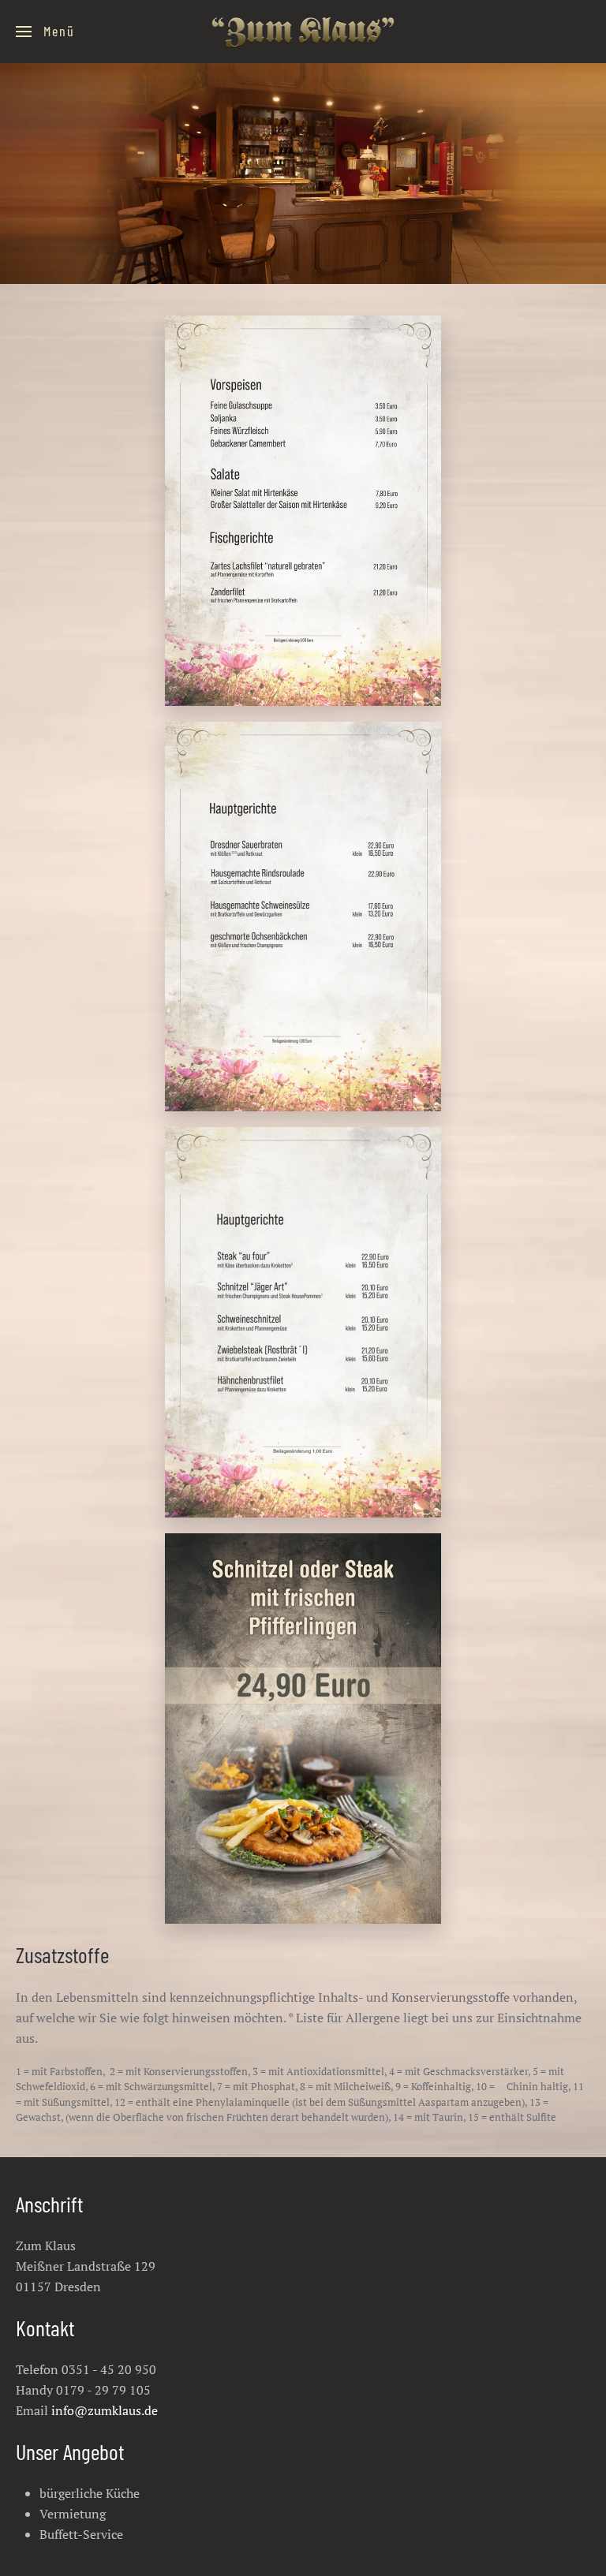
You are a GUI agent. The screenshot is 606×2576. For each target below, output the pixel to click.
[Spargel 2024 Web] (303, 1729)
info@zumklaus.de (105, 2410)
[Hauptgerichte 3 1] (303, 1322)
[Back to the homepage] (303, 32)
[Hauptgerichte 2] (303, 917)
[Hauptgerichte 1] (303, 511)
